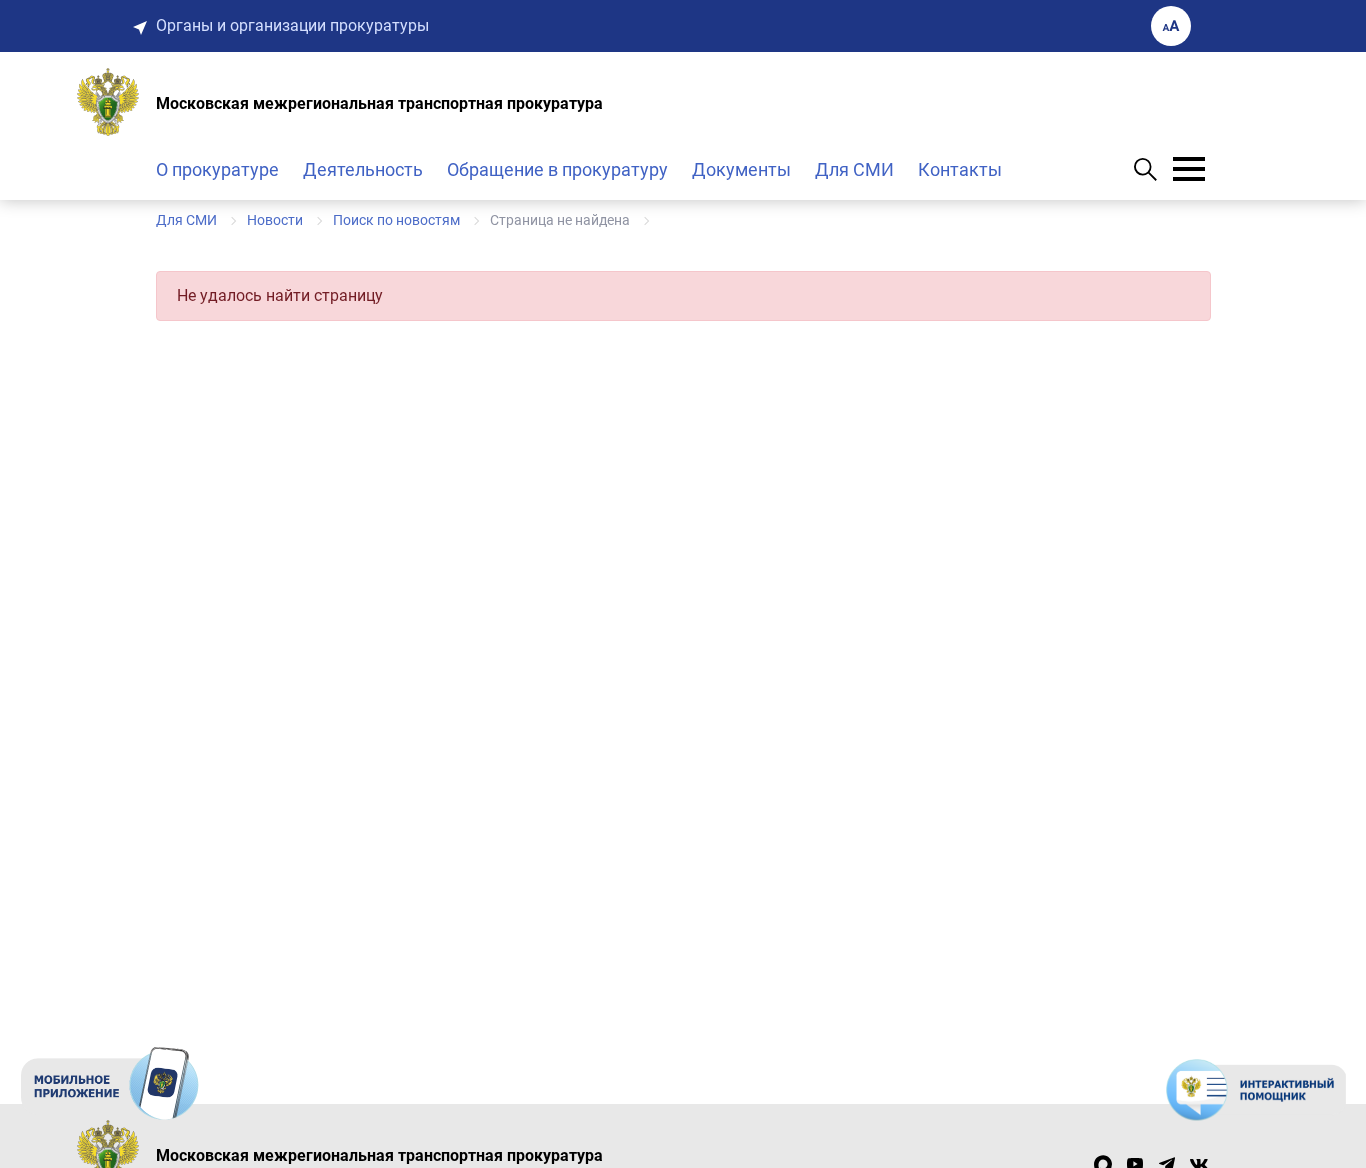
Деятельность (363, 169)
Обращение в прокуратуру (557, 169)
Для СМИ (854, 169)
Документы (741, 169)
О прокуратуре (217, 169)
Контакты (960, 169)
